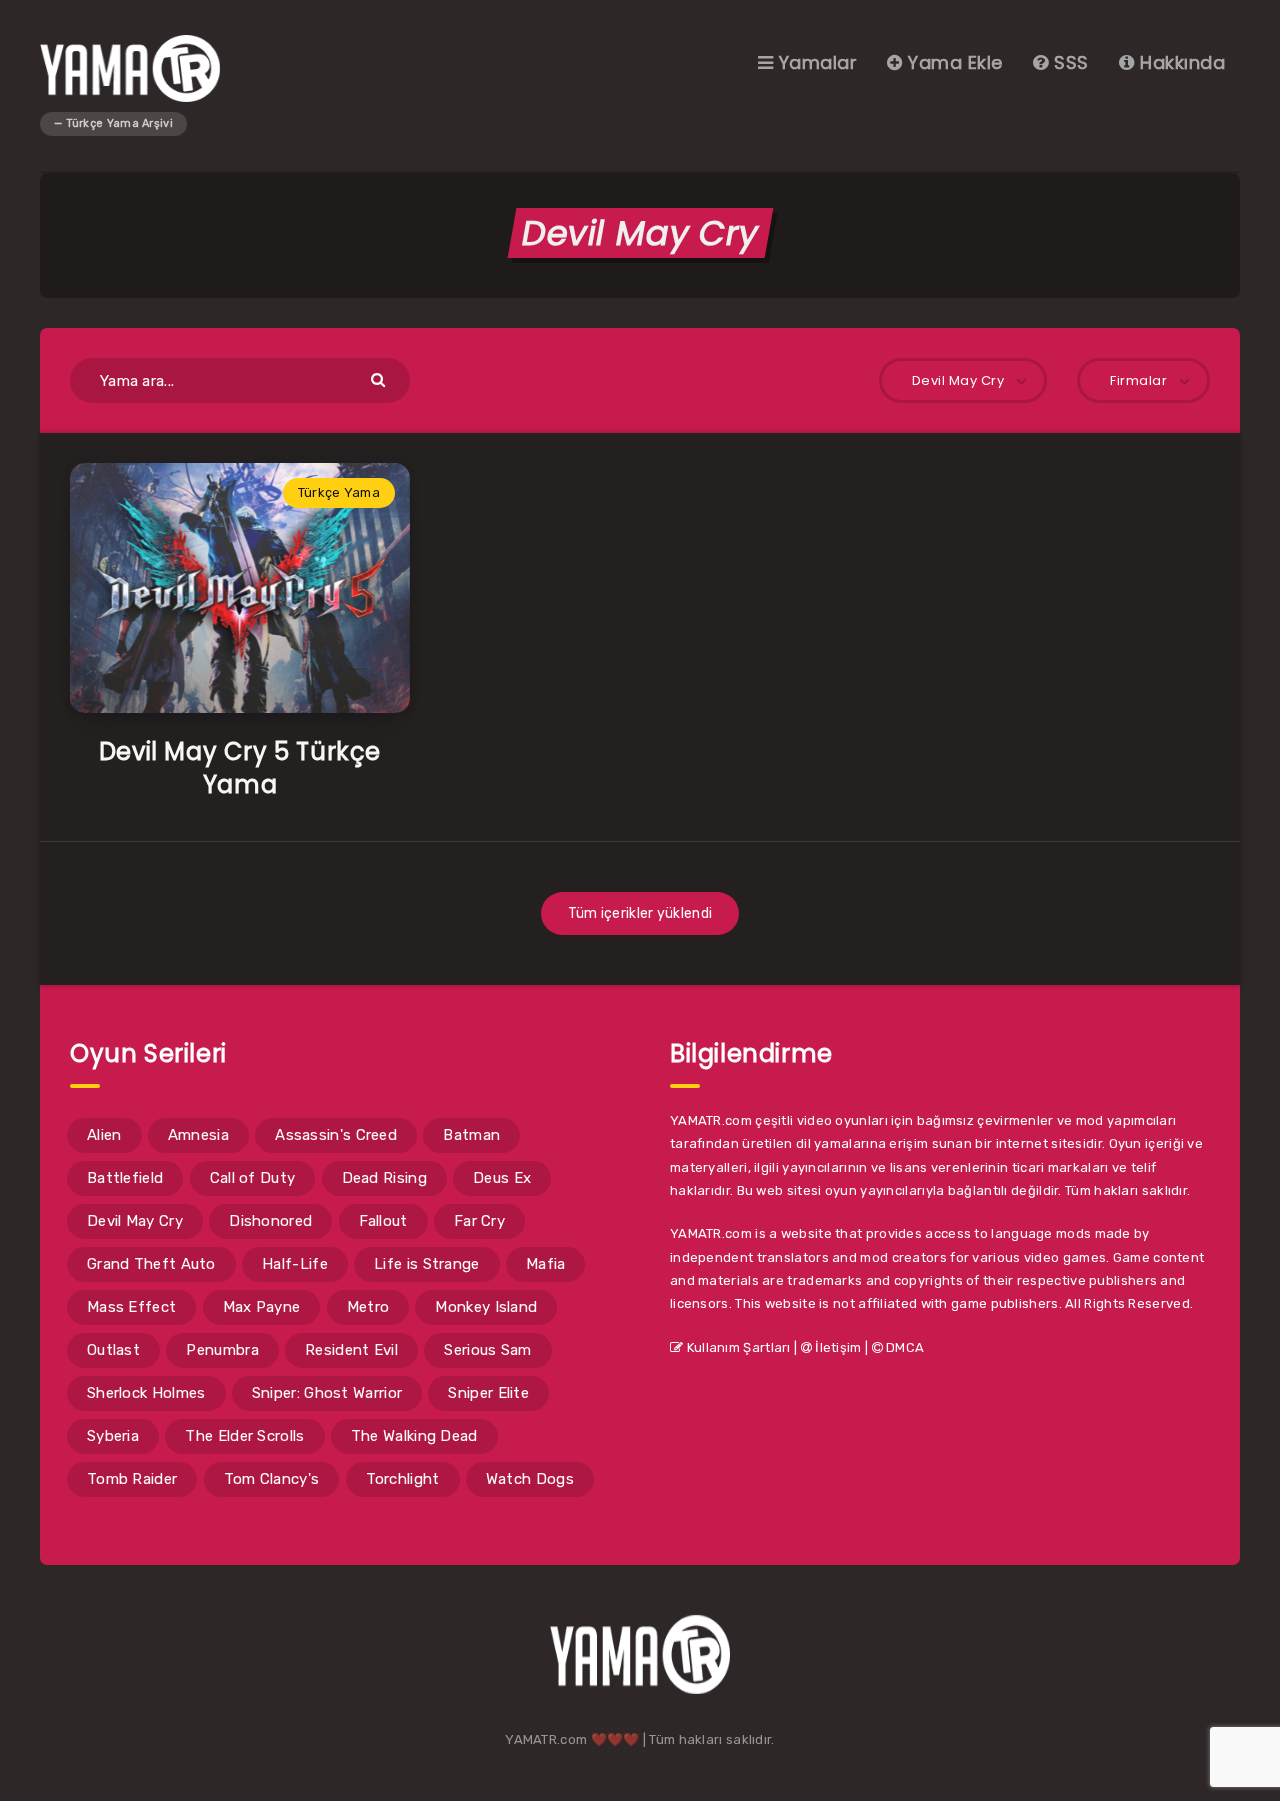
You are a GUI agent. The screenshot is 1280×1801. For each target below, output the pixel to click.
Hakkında (1180, 62)
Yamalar (815, 62)
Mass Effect (131, 1307)
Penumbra (222, 1350)
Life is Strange (427, 1264)
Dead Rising (384, 1178)
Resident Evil (351, 1350)
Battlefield (125, 1178)
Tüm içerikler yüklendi (640, 913)
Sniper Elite (488, 1393)
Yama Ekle (953, 62)
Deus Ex (502, 1178)
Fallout (383, 1221)
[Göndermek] (380, 379)
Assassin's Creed (336, 1135)
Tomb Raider (132, 1479)
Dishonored (270, 1221)
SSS (1069, 62)
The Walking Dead (414, 1436)
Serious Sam (487, 1350)
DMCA (904, 1347)
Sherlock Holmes (146, 1393)
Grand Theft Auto (151, 1264)
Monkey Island (486, 1307)
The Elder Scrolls (244, 1436)
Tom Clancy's (272, 1479)
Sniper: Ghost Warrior (327, 1393)
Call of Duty (253, 1178)
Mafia (546, 1264)
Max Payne (262, 1307)
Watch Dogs (530, 1479)
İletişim (837, 1347)
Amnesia (198, 1135)
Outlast (113, 1350)
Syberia (113, 1436)
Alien (104, 1135)
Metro (368, 1307)
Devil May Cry (135, 1221)
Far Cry (479, 1221)
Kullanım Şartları (736, 1347)
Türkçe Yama (339, 492)
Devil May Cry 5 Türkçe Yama (240, 767)
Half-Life (295, 1264)
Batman (471, 1135)
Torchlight (403, 1479)
